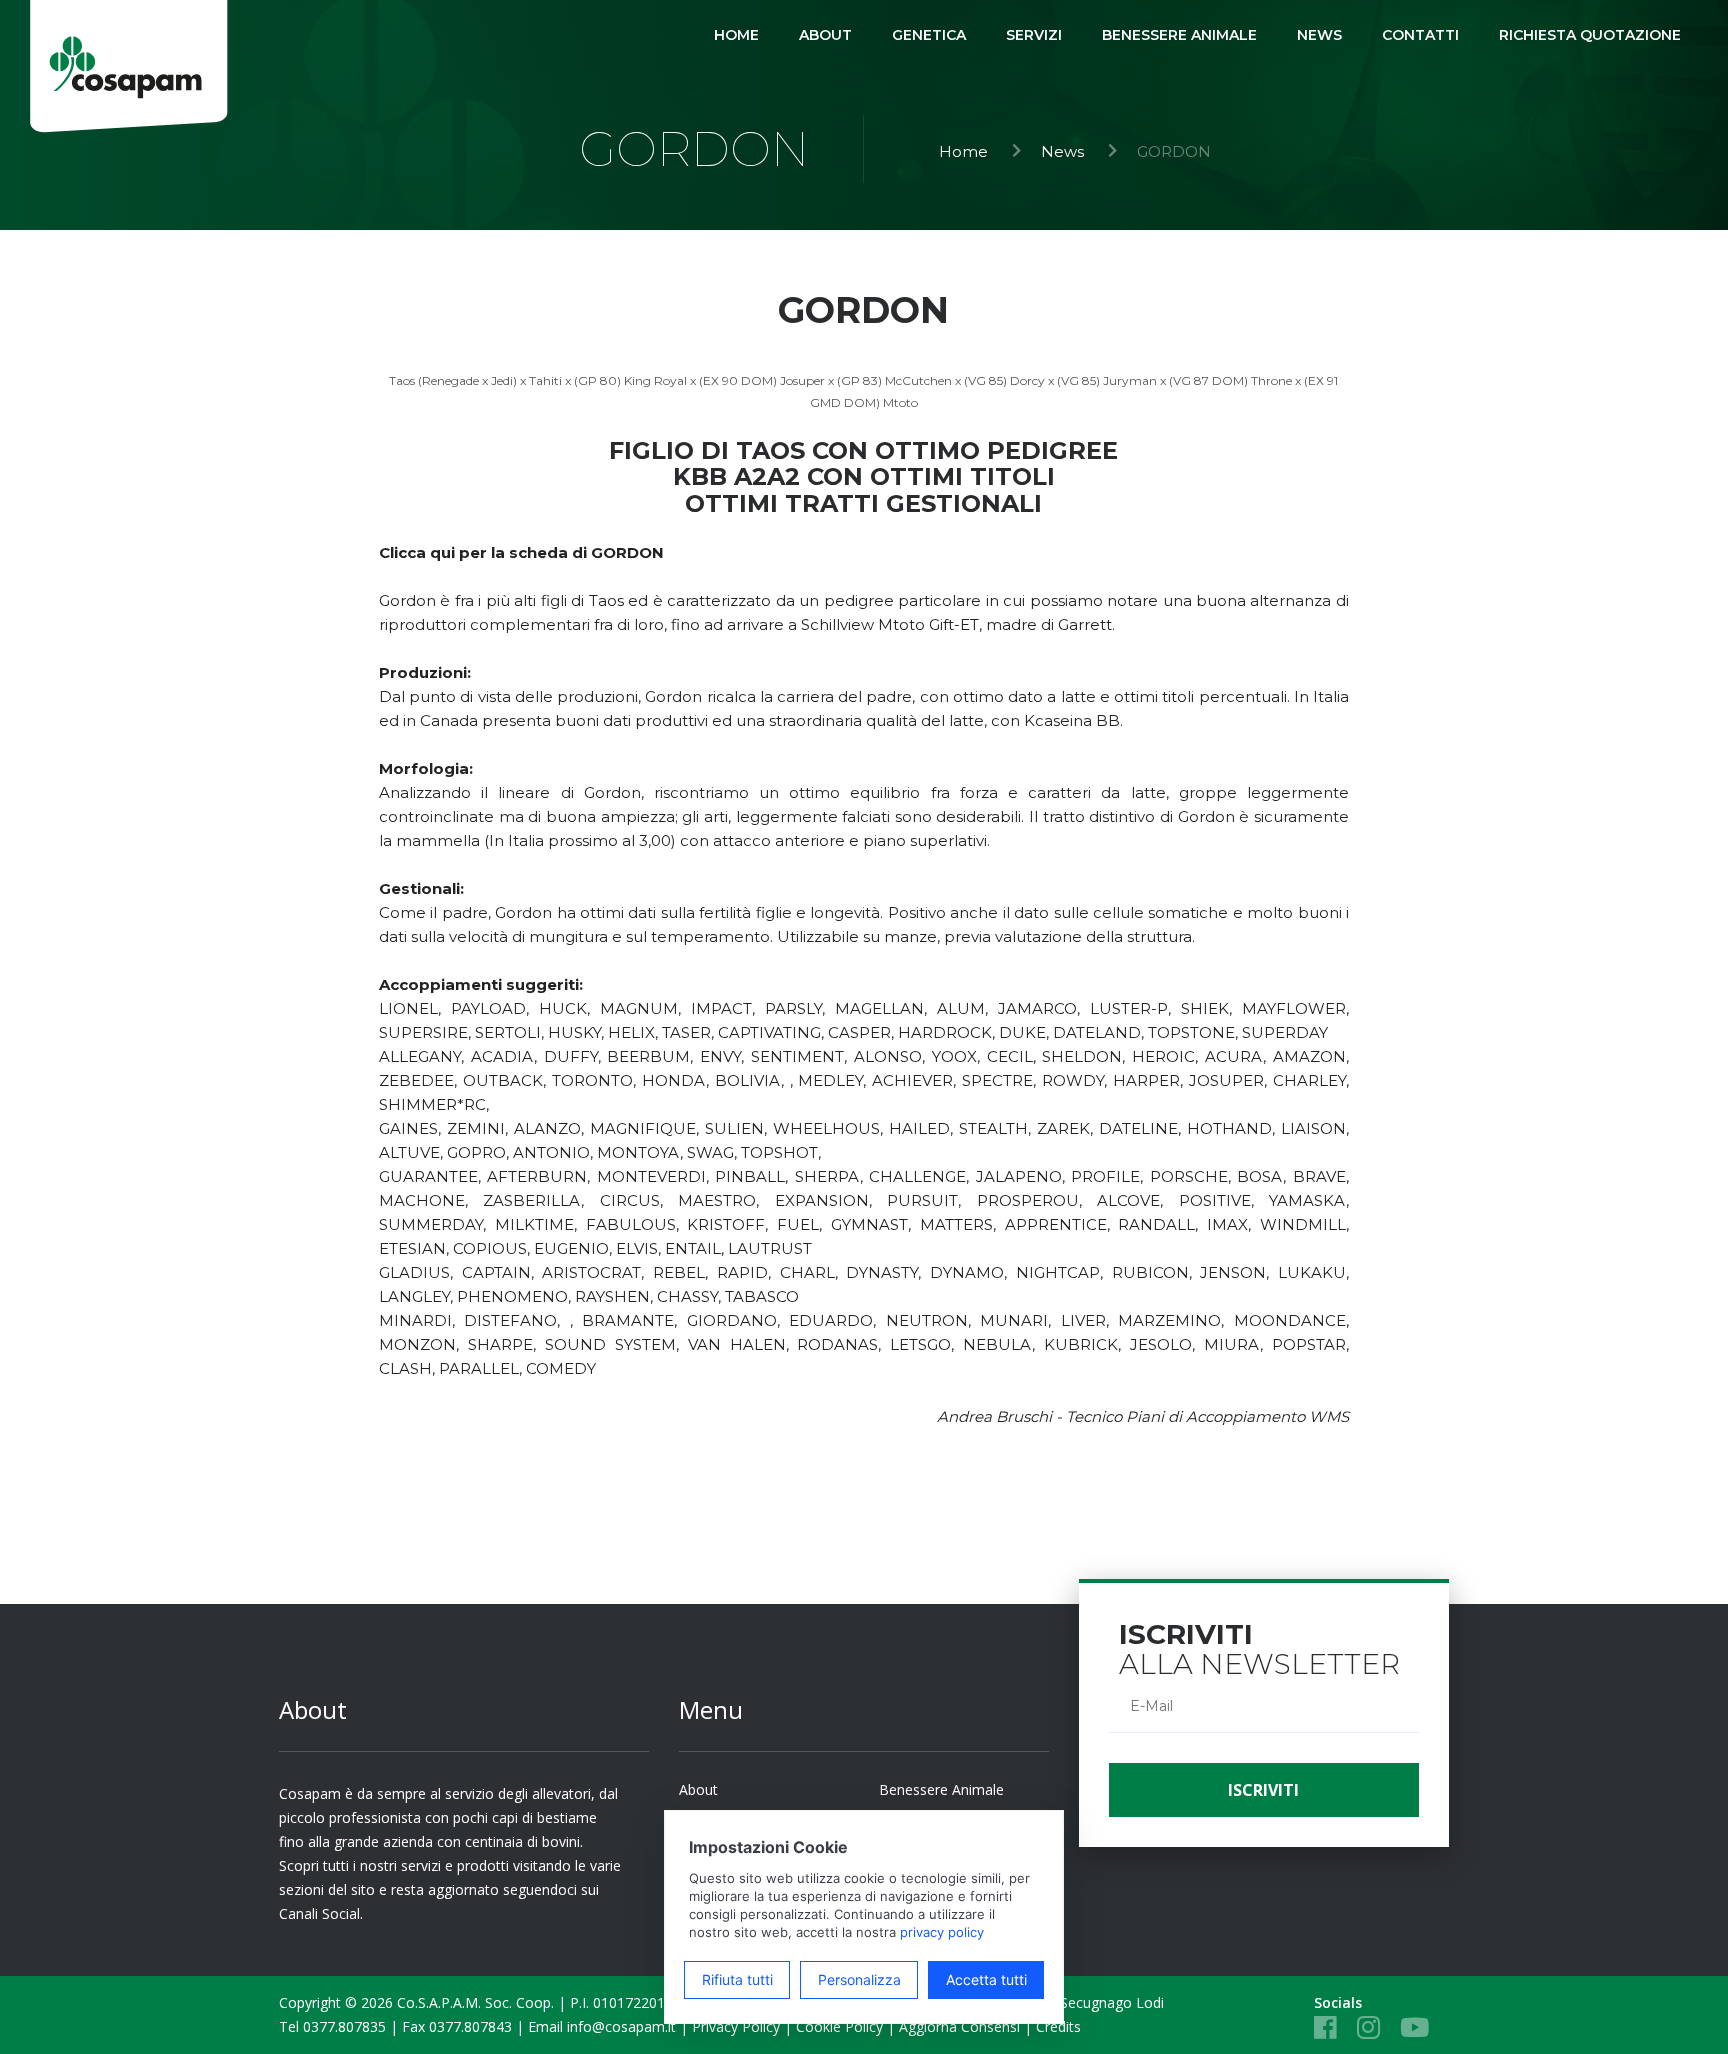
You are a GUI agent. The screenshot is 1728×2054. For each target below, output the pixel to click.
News (1062, 151)
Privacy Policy (736, 2026)
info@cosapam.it (621, 2026)
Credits (1058, 2026)
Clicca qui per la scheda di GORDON (521, 552)
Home (963, 151)
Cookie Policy (839, 2026)
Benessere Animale (941, 1789)
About (698, 1789)
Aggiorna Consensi (959, 2026)
